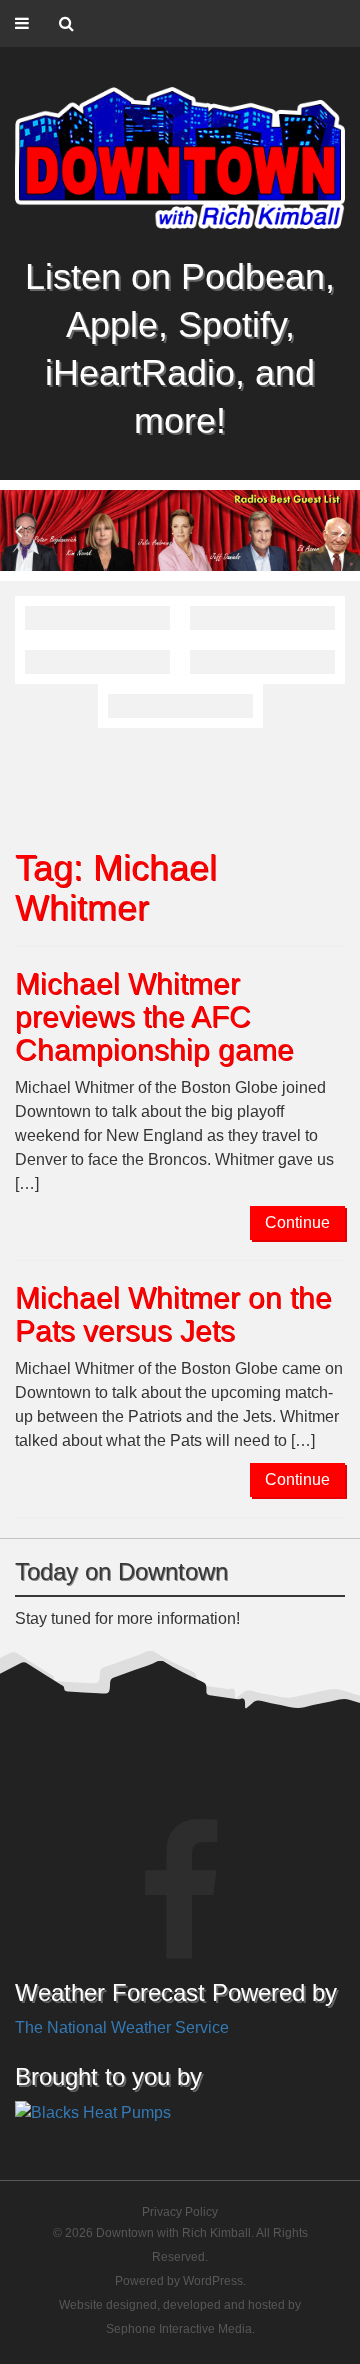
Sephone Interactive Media (179, 2329)
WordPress (213, 2281)
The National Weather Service (122, 2027)
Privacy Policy (180, 2212)
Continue (297, 1222)
